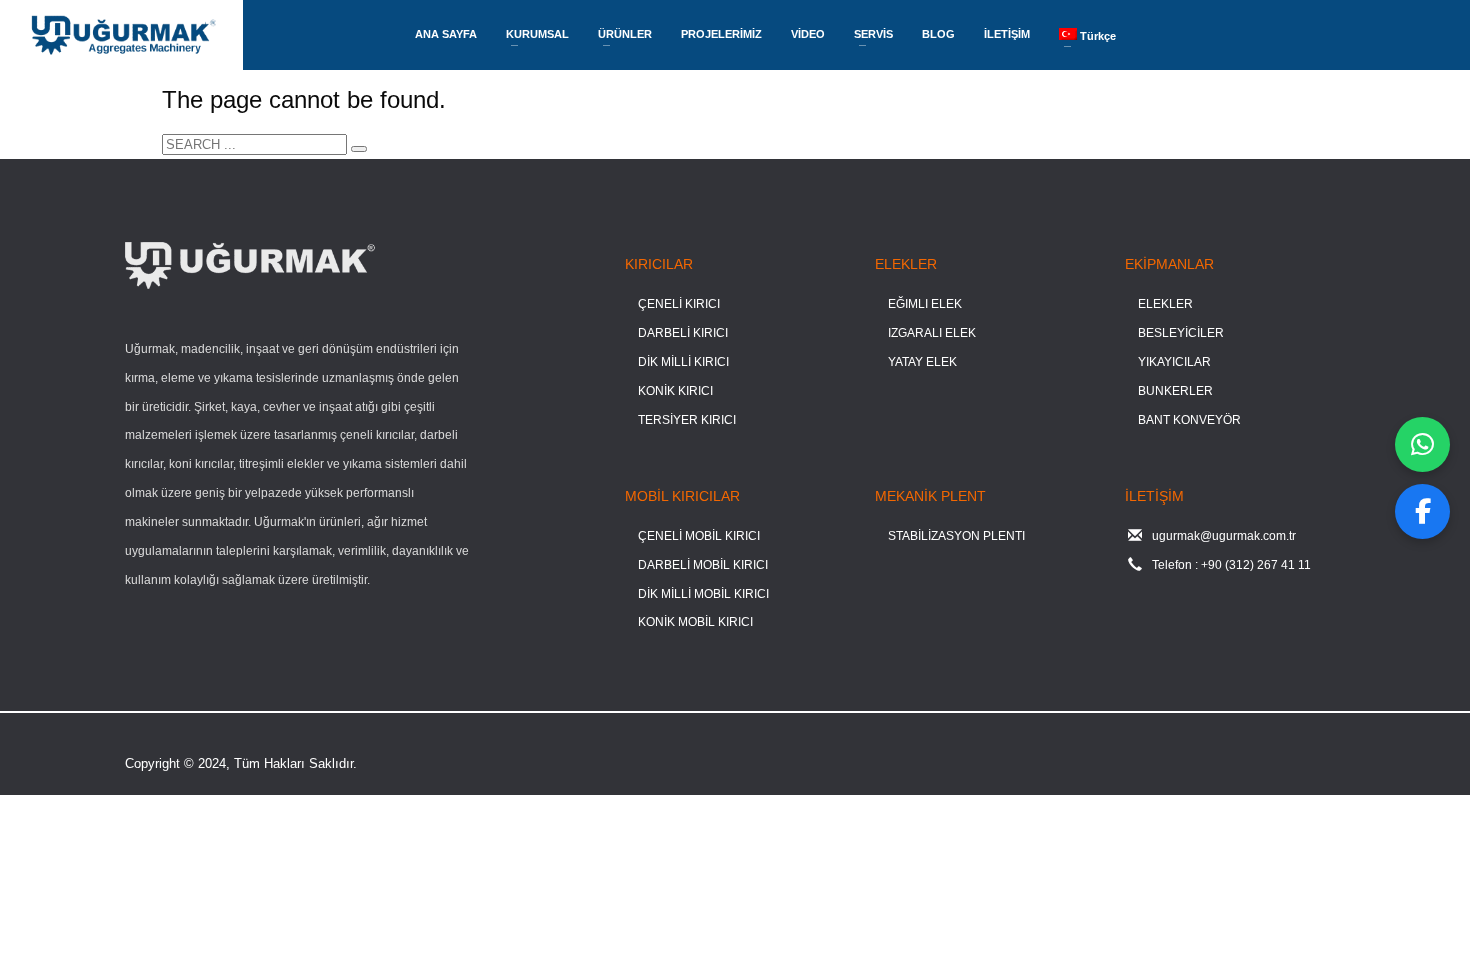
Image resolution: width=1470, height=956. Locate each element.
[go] (359, 149)
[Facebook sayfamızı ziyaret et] (1422, 511)
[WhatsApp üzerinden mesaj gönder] (1422, 444)
